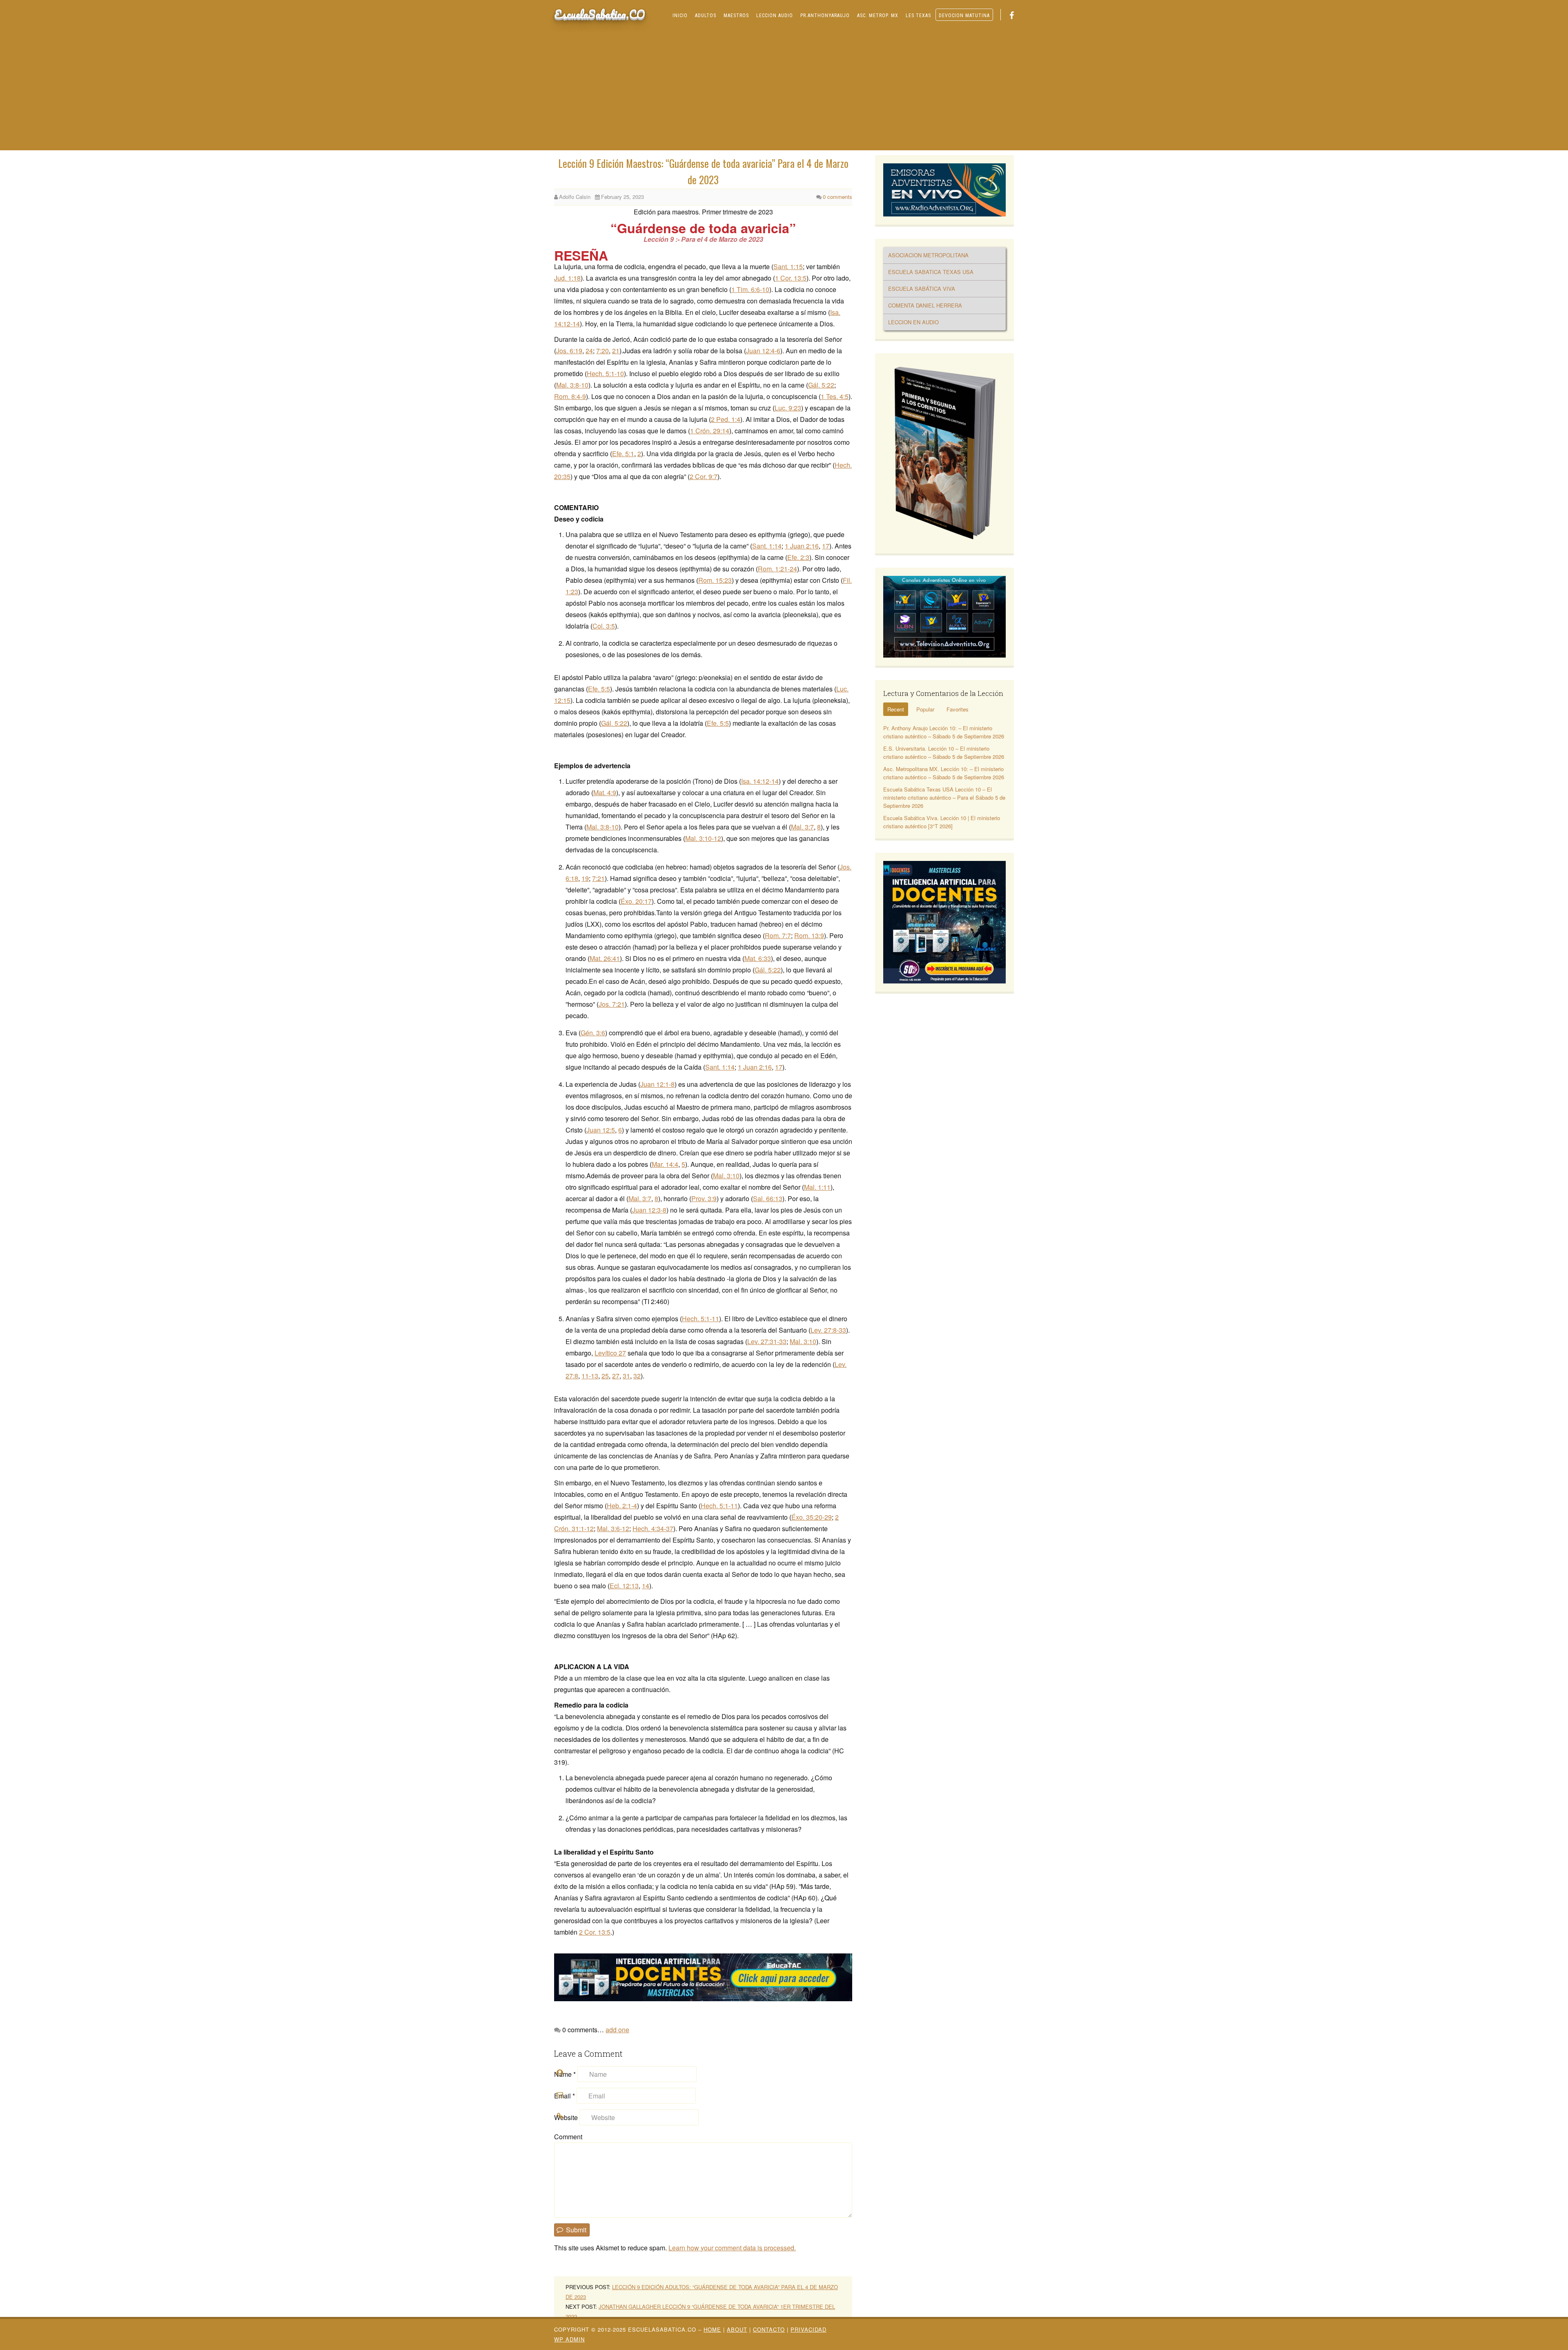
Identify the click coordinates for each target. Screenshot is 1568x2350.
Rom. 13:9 (809, 935)
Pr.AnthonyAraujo (825, 16)
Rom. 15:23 (715, 580)
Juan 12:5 (601, 1130)
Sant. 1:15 (788, 266)
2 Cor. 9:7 (704, 476)
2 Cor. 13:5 (595, 1932)
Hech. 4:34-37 (653, 1528)
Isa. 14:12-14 (760, 781)
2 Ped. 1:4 (726, 419)
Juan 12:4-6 (763, 351)
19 (585, 878)
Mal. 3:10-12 (703, 838)
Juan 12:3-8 (649, 1210)
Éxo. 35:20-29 (812, 1517)
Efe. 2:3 (798, 557)
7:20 (602, 351)
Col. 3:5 (604, 626)
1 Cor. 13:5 (791, 278)
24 (589, 351)
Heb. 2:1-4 (622, 1506)
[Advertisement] (784, 89)
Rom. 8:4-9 (570, 396)
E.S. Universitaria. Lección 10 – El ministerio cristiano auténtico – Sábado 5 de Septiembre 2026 (944, 752)
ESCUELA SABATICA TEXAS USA (931, 272)
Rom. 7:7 (778, 935)
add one (617, 2030)
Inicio (680, 16)
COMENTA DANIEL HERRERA (925, 305)
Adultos (706, 16)
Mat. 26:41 (605, 958)
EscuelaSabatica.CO (600, 14)
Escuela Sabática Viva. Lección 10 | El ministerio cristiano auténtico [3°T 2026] (942, 822)
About (737, 2329)
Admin (569, 2339)
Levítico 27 (610, 1353)
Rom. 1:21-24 (777, 569)
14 (646, 1586)
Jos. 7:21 (612, 1004)
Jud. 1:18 (567, 278)
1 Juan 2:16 (802, 546)
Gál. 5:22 (821, 385)
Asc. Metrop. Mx (878, 16)
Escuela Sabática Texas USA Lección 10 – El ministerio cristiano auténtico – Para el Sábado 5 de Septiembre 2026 (944, 797)
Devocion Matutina (964, 16)
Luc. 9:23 (788, 408)
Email (565, 2096)
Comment (568, 2137)
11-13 (590, 1376)
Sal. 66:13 (768, 1198)
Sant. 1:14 (767, 546)
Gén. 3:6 (593, 1033)
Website (566, 2117)
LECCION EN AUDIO (913, 322)
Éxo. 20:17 (636, 901)
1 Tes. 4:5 (835, 396)
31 (626, 1376)
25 (605, 1376)
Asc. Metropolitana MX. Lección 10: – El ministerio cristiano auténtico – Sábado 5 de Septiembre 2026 (944, 773)
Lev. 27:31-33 (767, 1341)
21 (616, 351)
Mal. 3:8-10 (572, 385)
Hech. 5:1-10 (605, 373)
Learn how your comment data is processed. (732, 2248)
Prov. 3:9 (704, 1198)
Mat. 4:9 (605, 793)
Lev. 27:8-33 (828, 1330)
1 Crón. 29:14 (710, 431)
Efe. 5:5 (599, 689)
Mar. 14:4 (665, 1164)
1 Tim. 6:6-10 (750, 289)
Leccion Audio (775, 16)
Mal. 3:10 (726, 1176)
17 (826, 546)
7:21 (598, 878)
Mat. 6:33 (758, 958)
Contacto (769, 2329)
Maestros (736, 16)
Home (712, 2329)
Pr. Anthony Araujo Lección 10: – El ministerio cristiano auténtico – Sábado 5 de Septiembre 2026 (944, 732)
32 (637, 1376)
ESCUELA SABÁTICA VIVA (922, 289)
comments (837, 197)
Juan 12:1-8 (657, 1084)
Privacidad (808, 2329)
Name (565, 2074)
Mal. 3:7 (802, 827)
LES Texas (918, 16)
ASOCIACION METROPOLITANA (928, 255)
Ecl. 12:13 (624, 1586)
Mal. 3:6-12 (613, 1528)
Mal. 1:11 (817, 1187)
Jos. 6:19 (569, 351)
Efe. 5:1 (623, 454)
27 (616, 1376)
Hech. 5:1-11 (700, 1319)
